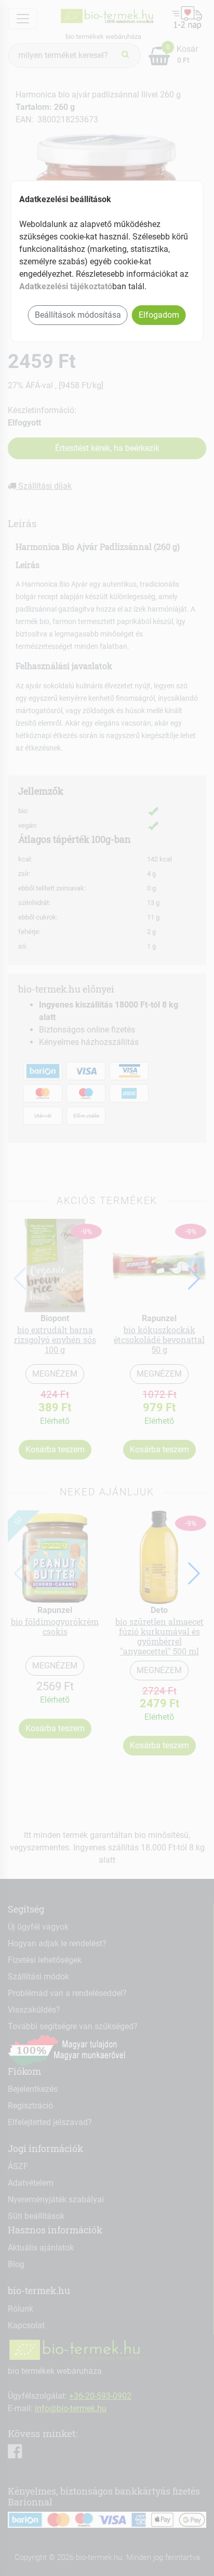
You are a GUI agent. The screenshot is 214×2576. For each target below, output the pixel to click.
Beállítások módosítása (78, 315)
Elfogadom (159, 315)
